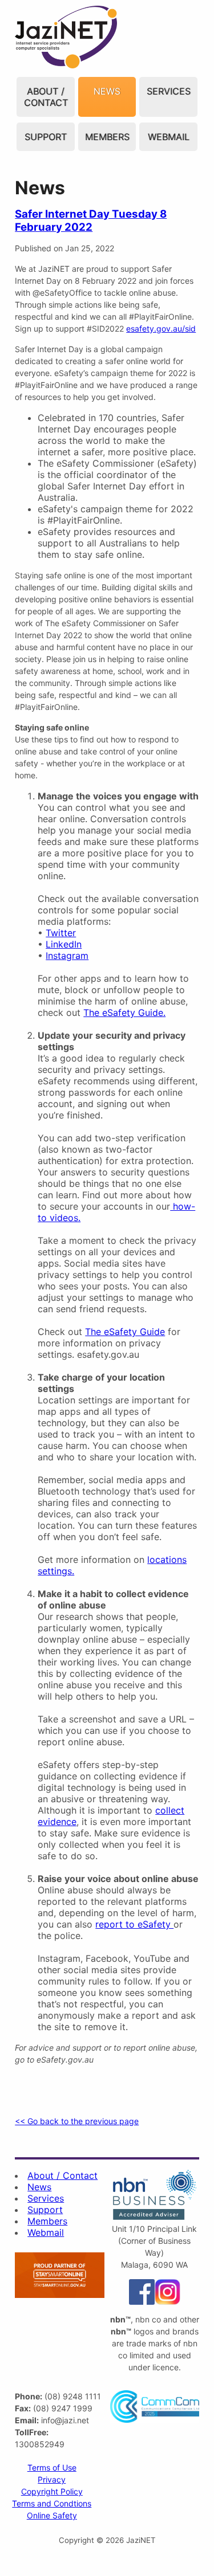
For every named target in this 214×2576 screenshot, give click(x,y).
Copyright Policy (52, 2491)
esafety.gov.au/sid (161, 328)
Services (169, 91)
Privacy (52, 2479)
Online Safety (52, 2515)
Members (107, 137)
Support (46, 137)
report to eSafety (134, 1924)
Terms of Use (52, 2467)
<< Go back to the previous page (77, 2121)
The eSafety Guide (125, 1332)
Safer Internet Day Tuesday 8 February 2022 (91, 221)
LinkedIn (64, 944)
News (107, 91)
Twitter (61, 933)
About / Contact (46, 97)
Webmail (169, 137)
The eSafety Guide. (124, 1013)
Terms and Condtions (52, 2503)
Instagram (67, 956)
